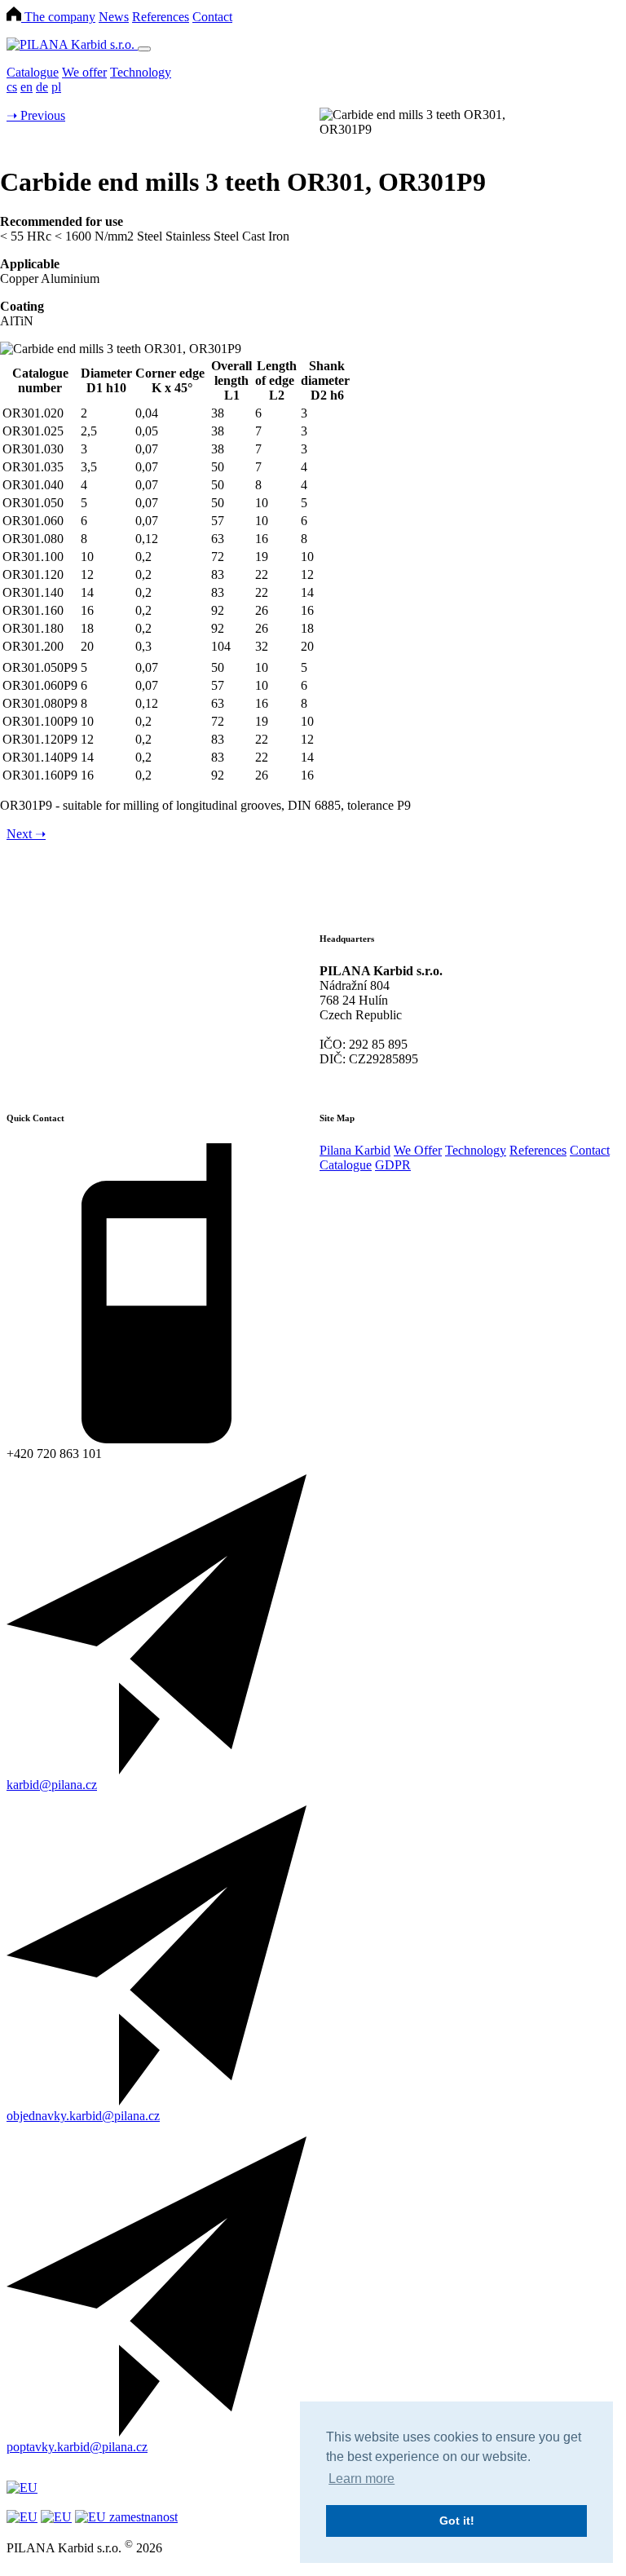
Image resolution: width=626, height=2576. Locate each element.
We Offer (418, 1150)
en (26, 87)
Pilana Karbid (355, 1150)
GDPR (393, 1165)
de (42, 87)
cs (12, 87)
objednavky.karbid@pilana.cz (83, 2116)
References (161, 17)
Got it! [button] (457, 2521)
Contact (212, 17)
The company (60, 17)
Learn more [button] (361, 2479)
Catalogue (33, 72)
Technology (141, 72)
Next (26, 834)
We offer (84, 72)
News (114, 17)
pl (56, 87)
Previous (36, 115)
